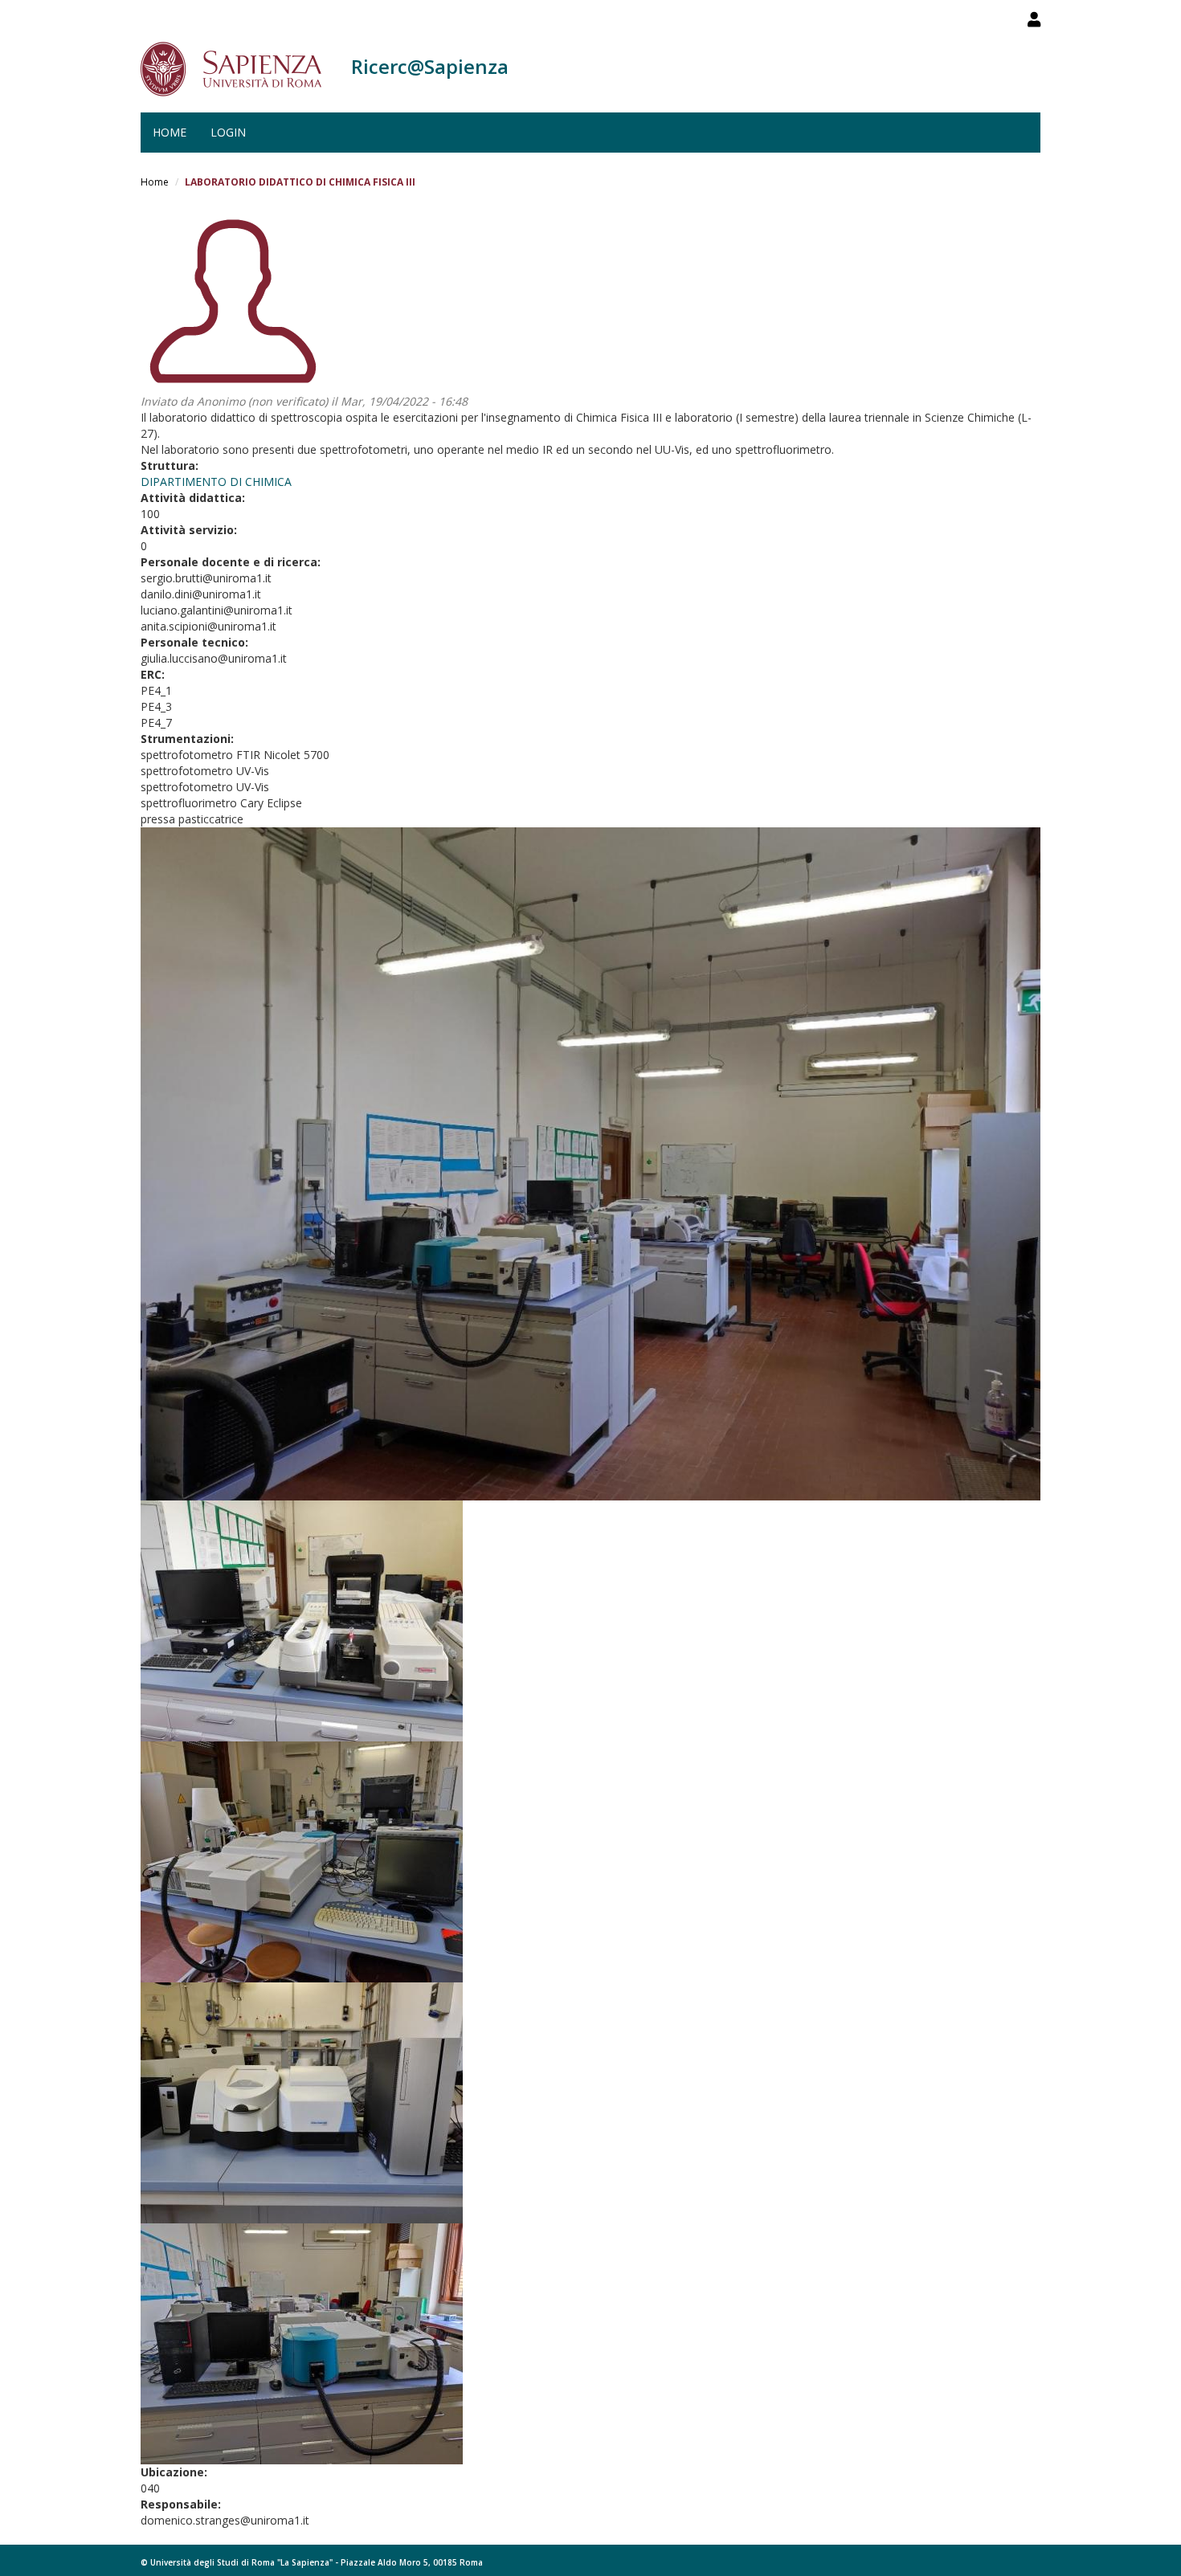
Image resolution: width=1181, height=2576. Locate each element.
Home (170, 132)
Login (228, 132)
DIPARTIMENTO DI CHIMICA (216, 482)
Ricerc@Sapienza (430, 66)
